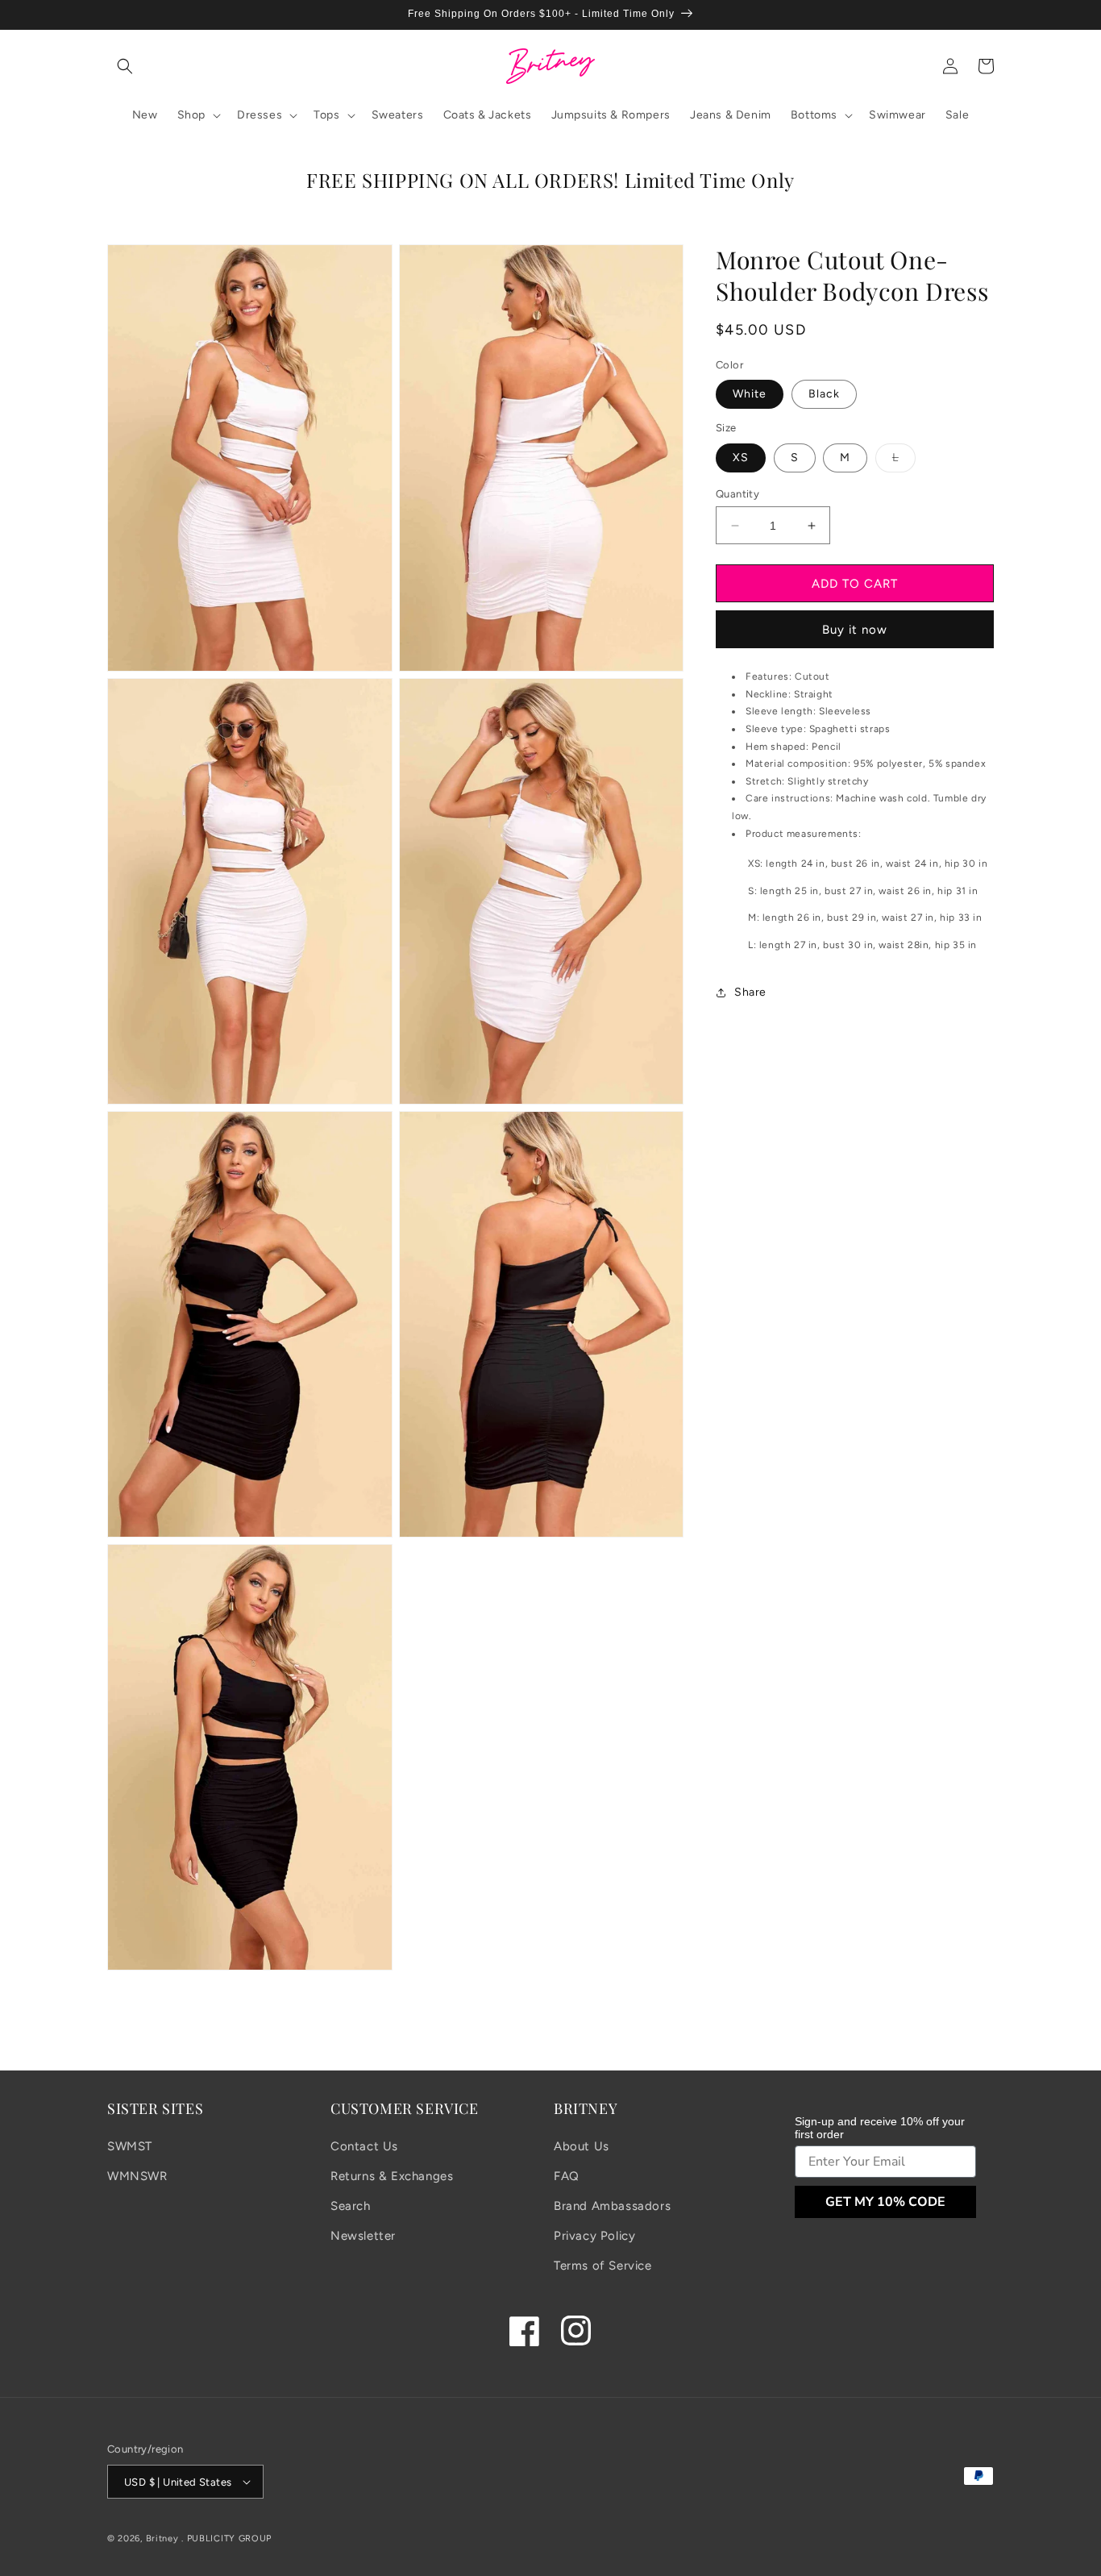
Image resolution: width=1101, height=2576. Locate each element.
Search (351, 2206)
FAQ (567, 2176)
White (750, 395)
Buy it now (855, 630)
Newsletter (363, 2236)
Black (824, 395)
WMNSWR (137, 2176)
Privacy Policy (594, 2236)
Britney (162, 2539)
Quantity (737, 494)
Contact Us (364, 2146)
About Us (582, 2146)
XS (741, 458)
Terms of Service (603, 2266)
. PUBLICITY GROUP (226, 2539)
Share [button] (750, 993)
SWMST (130, 2146)
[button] (125, 66)
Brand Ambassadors (612, 2206)
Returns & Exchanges (392, 2176)
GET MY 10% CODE (885, 2202)
